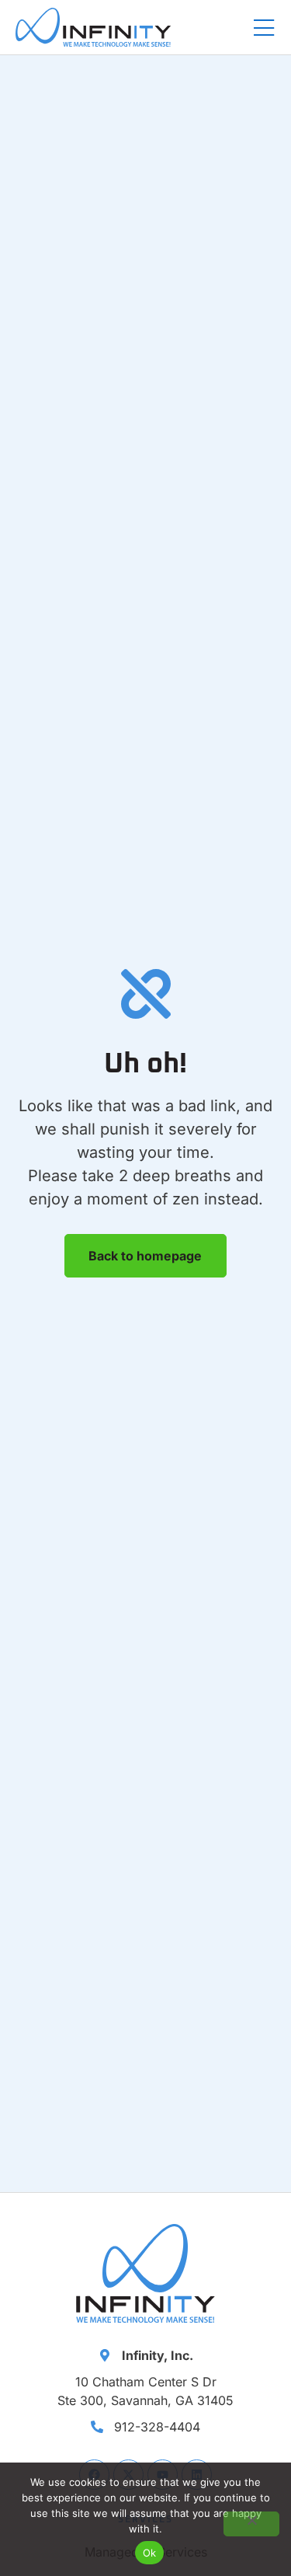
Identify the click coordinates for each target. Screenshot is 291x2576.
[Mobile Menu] (264, 29)
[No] (251, 2524)
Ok (150, 2553)
